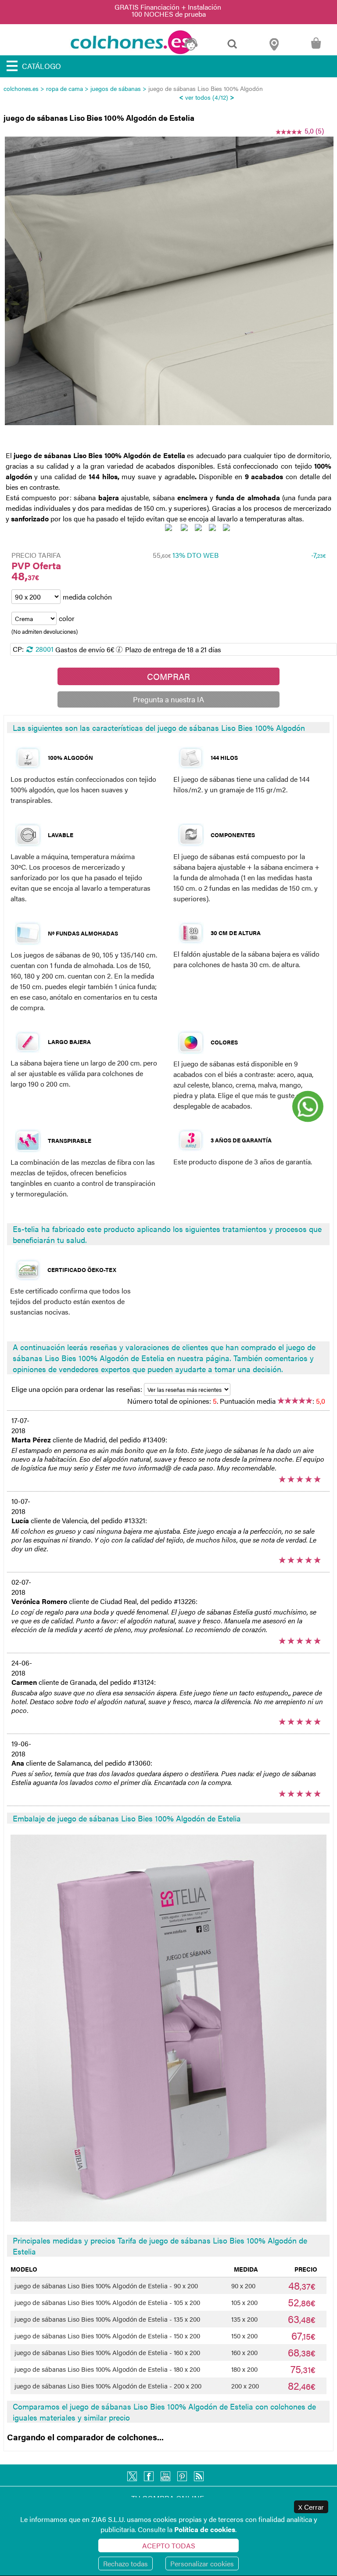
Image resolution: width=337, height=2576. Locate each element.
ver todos (198, 97)
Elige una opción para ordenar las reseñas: (78, 1389)
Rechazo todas (125, 2563)
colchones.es (21, 88)
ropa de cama (65, 88)
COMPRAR (168, 676)
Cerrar (311, 2507)
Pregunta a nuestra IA (168, 699)
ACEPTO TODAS (169, 2545)
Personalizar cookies (202, 2563)
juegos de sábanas (116, 88)
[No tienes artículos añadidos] (316, 48)
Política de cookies (205, 2529)
